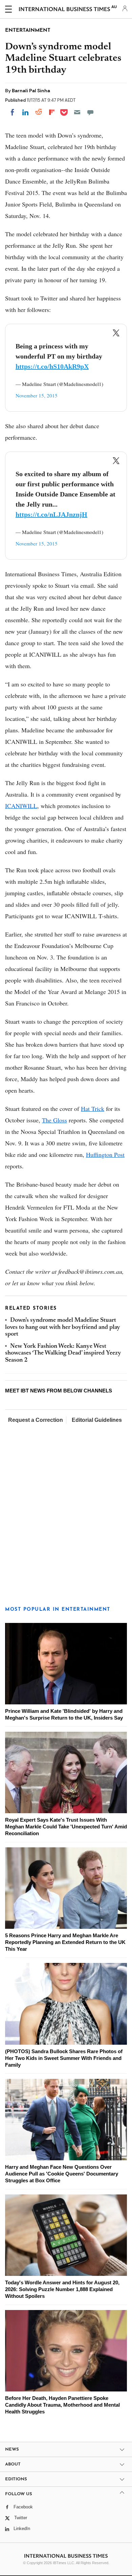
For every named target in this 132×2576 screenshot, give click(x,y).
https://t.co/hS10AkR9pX (52, 366)
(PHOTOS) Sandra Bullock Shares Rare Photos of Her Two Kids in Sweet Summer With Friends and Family (64, 2058)
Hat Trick (93, 1109)
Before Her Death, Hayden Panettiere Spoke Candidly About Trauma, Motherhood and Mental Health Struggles (62, 2405)
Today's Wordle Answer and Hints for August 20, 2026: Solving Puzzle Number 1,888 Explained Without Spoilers (62, 2289)
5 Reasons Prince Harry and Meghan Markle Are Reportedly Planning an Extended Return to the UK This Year (65, 1942)
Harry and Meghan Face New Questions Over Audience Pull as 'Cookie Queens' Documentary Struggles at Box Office (62, 2174)
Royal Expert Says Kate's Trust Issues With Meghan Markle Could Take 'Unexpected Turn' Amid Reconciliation (66, 1827)
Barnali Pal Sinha (31, 91)
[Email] (77, 112)
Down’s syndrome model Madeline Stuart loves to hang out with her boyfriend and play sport (63, 1327)
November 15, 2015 (37, 395)
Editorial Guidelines (97, 1420)
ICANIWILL (21, 806)
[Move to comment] (90, 112)
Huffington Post (105, 1155)
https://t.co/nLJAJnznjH (51, 514)
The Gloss (54, 1120)
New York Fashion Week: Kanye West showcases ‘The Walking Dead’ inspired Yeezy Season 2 (63, 1353)
